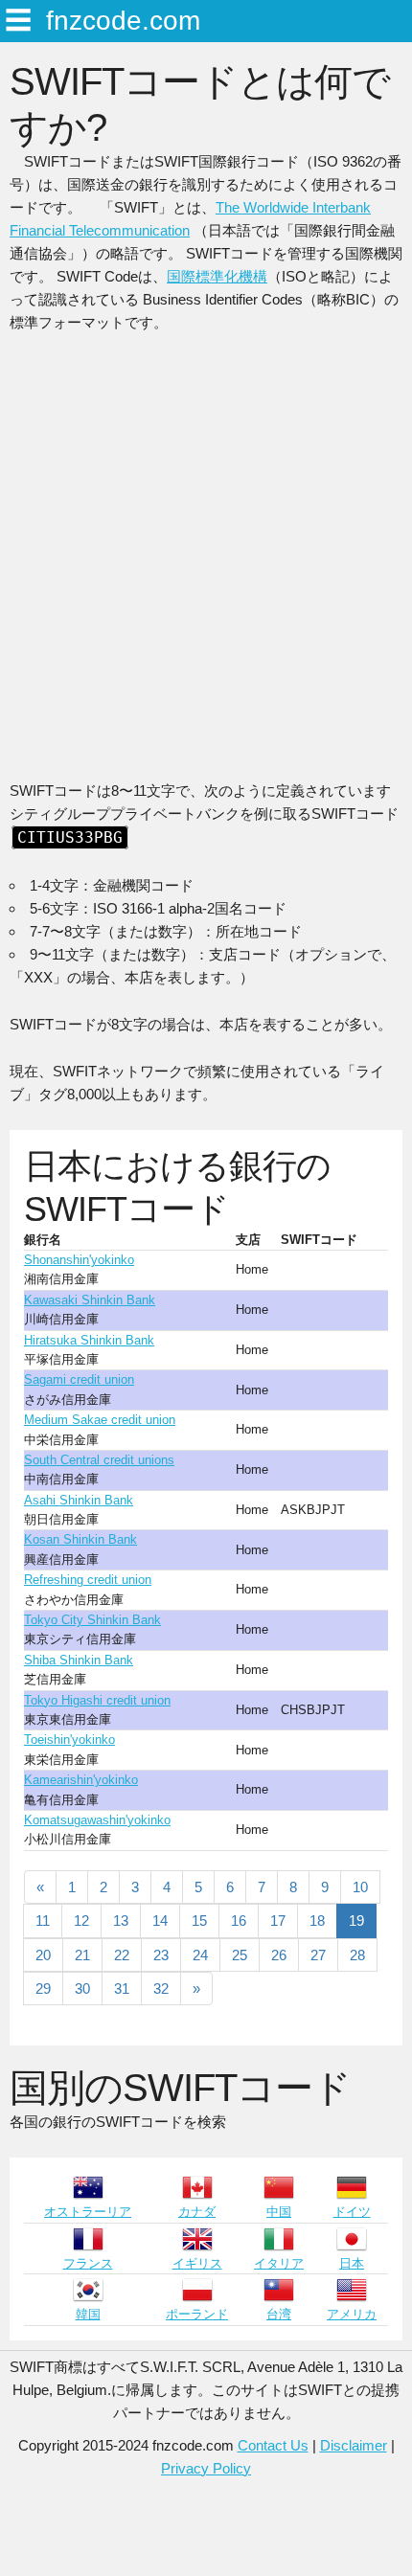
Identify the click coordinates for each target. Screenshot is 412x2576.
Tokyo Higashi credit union (97, 1700)
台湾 (279, 2314)
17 (278, 1921)
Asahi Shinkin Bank (79, 1500)
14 (160, 1921)
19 (356, 1921)
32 (161, 1988)
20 (43, 1955)
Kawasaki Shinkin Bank (90, 1300)
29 (43, 1988)
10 (360, 1887)
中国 (279, 2212)
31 (122, 1988)
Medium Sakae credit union (100, 1420)
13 (121, 1921)
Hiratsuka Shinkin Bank (89, 1340)
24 (200, 1955)
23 (161, 1955)
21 (82, 1955)
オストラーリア (88, 2212)
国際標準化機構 (217, 276)
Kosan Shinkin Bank (80, 1539)
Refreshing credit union (88, 1580)
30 (82, 1988)
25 (240, 1955)
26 (279, 1955)
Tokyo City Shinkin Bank (92, 1620)
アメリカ (352, 2314)
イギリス (197, 2263)
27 (318, 1955)
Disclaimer (354, 2445)
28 (357, 1955)
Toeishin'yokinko (69, 1740)
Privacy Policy (206, 2468)
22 (122, 1955)
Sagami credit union (79, 1379)
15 (199, 1921)
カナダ (197, 2212)
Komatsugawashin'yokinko (97, 1820)
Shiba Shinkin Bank (79, 1660)
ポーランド (197, 2314)
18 (317, 1921)
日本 (352, 2263)
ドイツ (352, 2212)
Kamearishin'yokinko (81, 1780)
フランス (88, 2263)
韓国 (88, 2314)
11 (43, 1921)
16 (239, 1921)
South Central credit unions (99, 1460)
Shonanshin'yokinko (79, 1260)
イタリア (279, 2263)
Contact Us (273, 2445)
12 (81, 1921)
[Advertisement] (206, 564)
